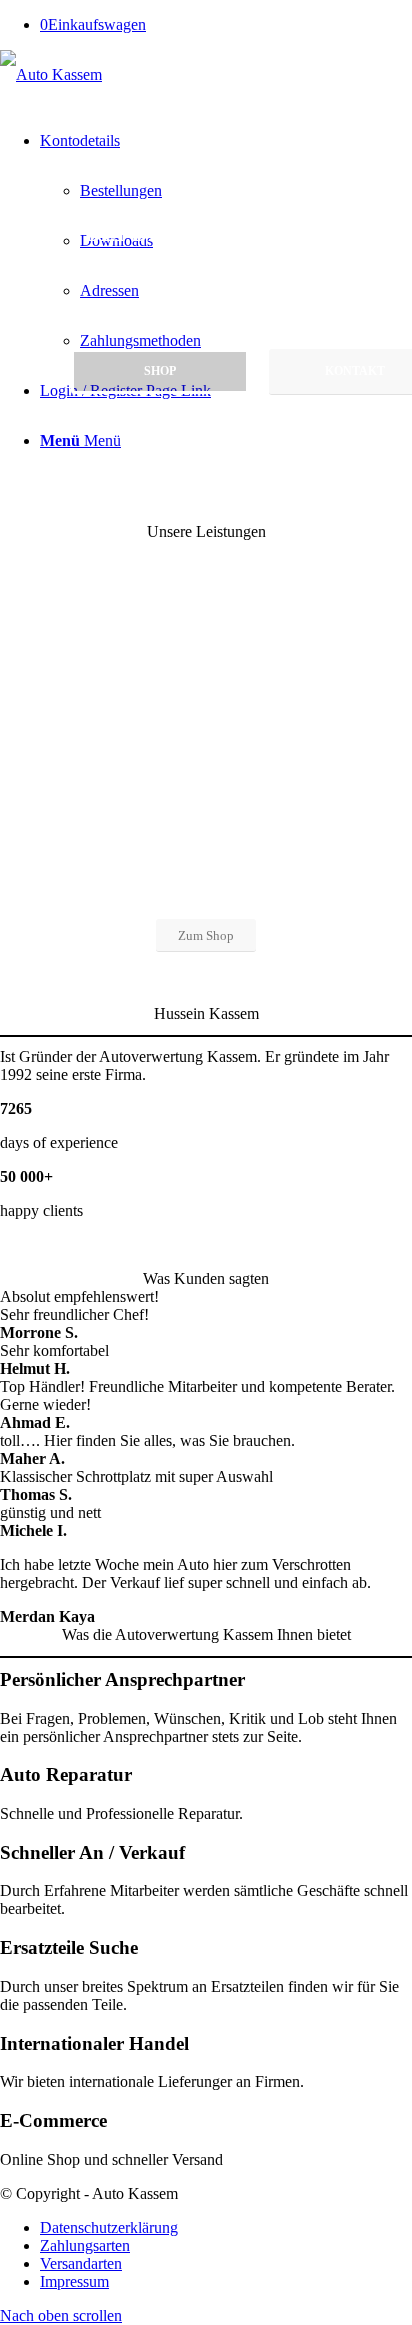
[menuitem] (226, 2228)
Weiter (367, 1163)
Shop (160, 371)
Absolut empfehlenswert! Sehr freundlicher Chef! (79, 1305)
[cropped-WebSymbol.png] (51, 74)
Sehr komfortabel (54, 1350)
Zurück (45, 1163)
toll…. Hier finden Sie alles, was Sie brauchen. (147, 1440)
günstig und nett (50, 1512)
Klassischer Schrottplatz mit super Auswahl (136, 1476)
